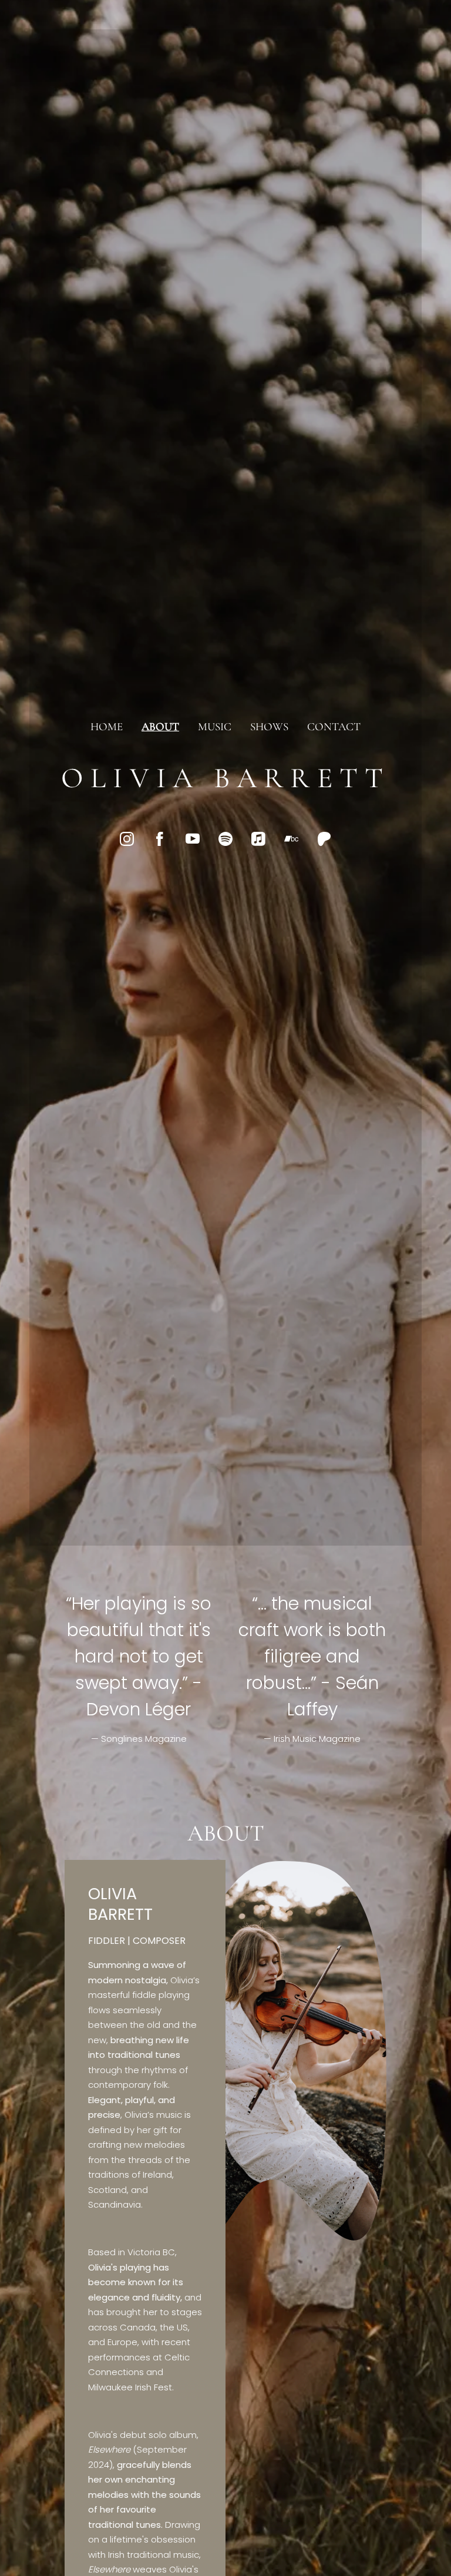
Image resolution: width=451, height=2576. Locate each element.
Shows (269, 726)
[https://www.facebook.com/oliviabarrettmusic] (160, 839)
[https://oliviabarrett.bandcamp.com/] (291, 839)
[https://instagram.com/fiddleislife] (127, 839)
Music (215, 726)
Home (107, 726)
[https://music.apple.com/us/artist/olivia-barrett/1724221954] (258, 839)
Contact (334, 726)
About (160, 726)
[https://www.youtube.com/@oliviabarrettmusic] (193, 839)
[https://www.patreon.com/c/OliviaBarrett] (324, 839)
